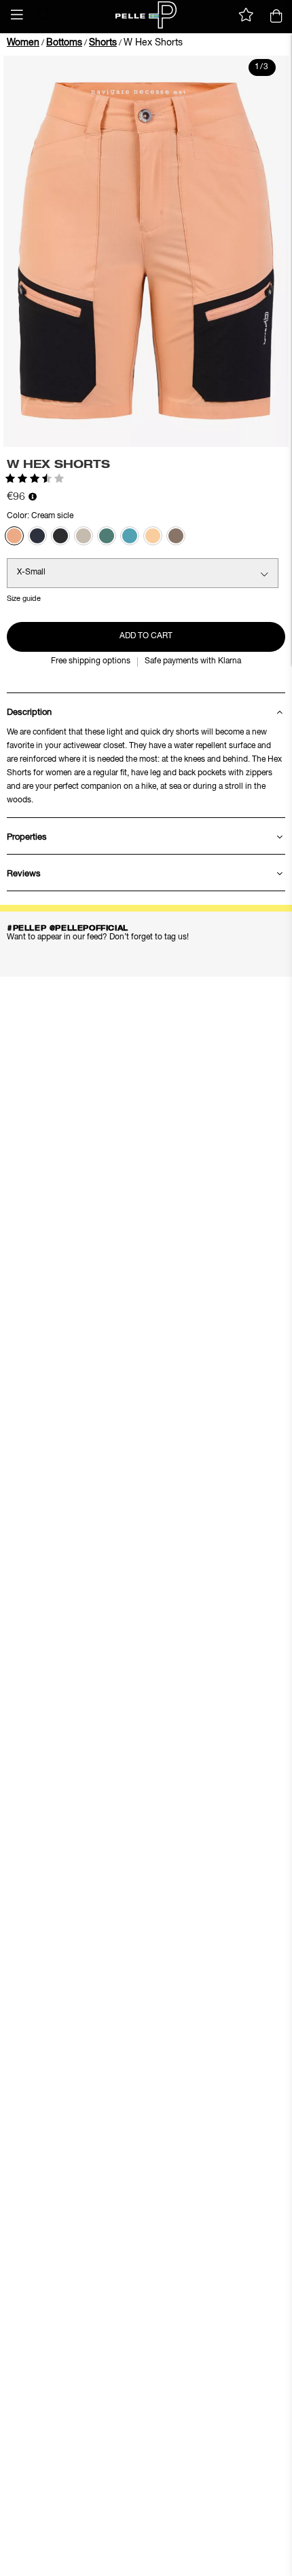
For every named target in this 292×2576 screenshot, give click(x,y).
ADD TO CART (146, 636)
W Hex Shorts (153, 43)
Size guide (24, 599)
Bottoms (64, 43)
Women (23, 43)
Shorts (103, 43)
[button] (17, 15)
